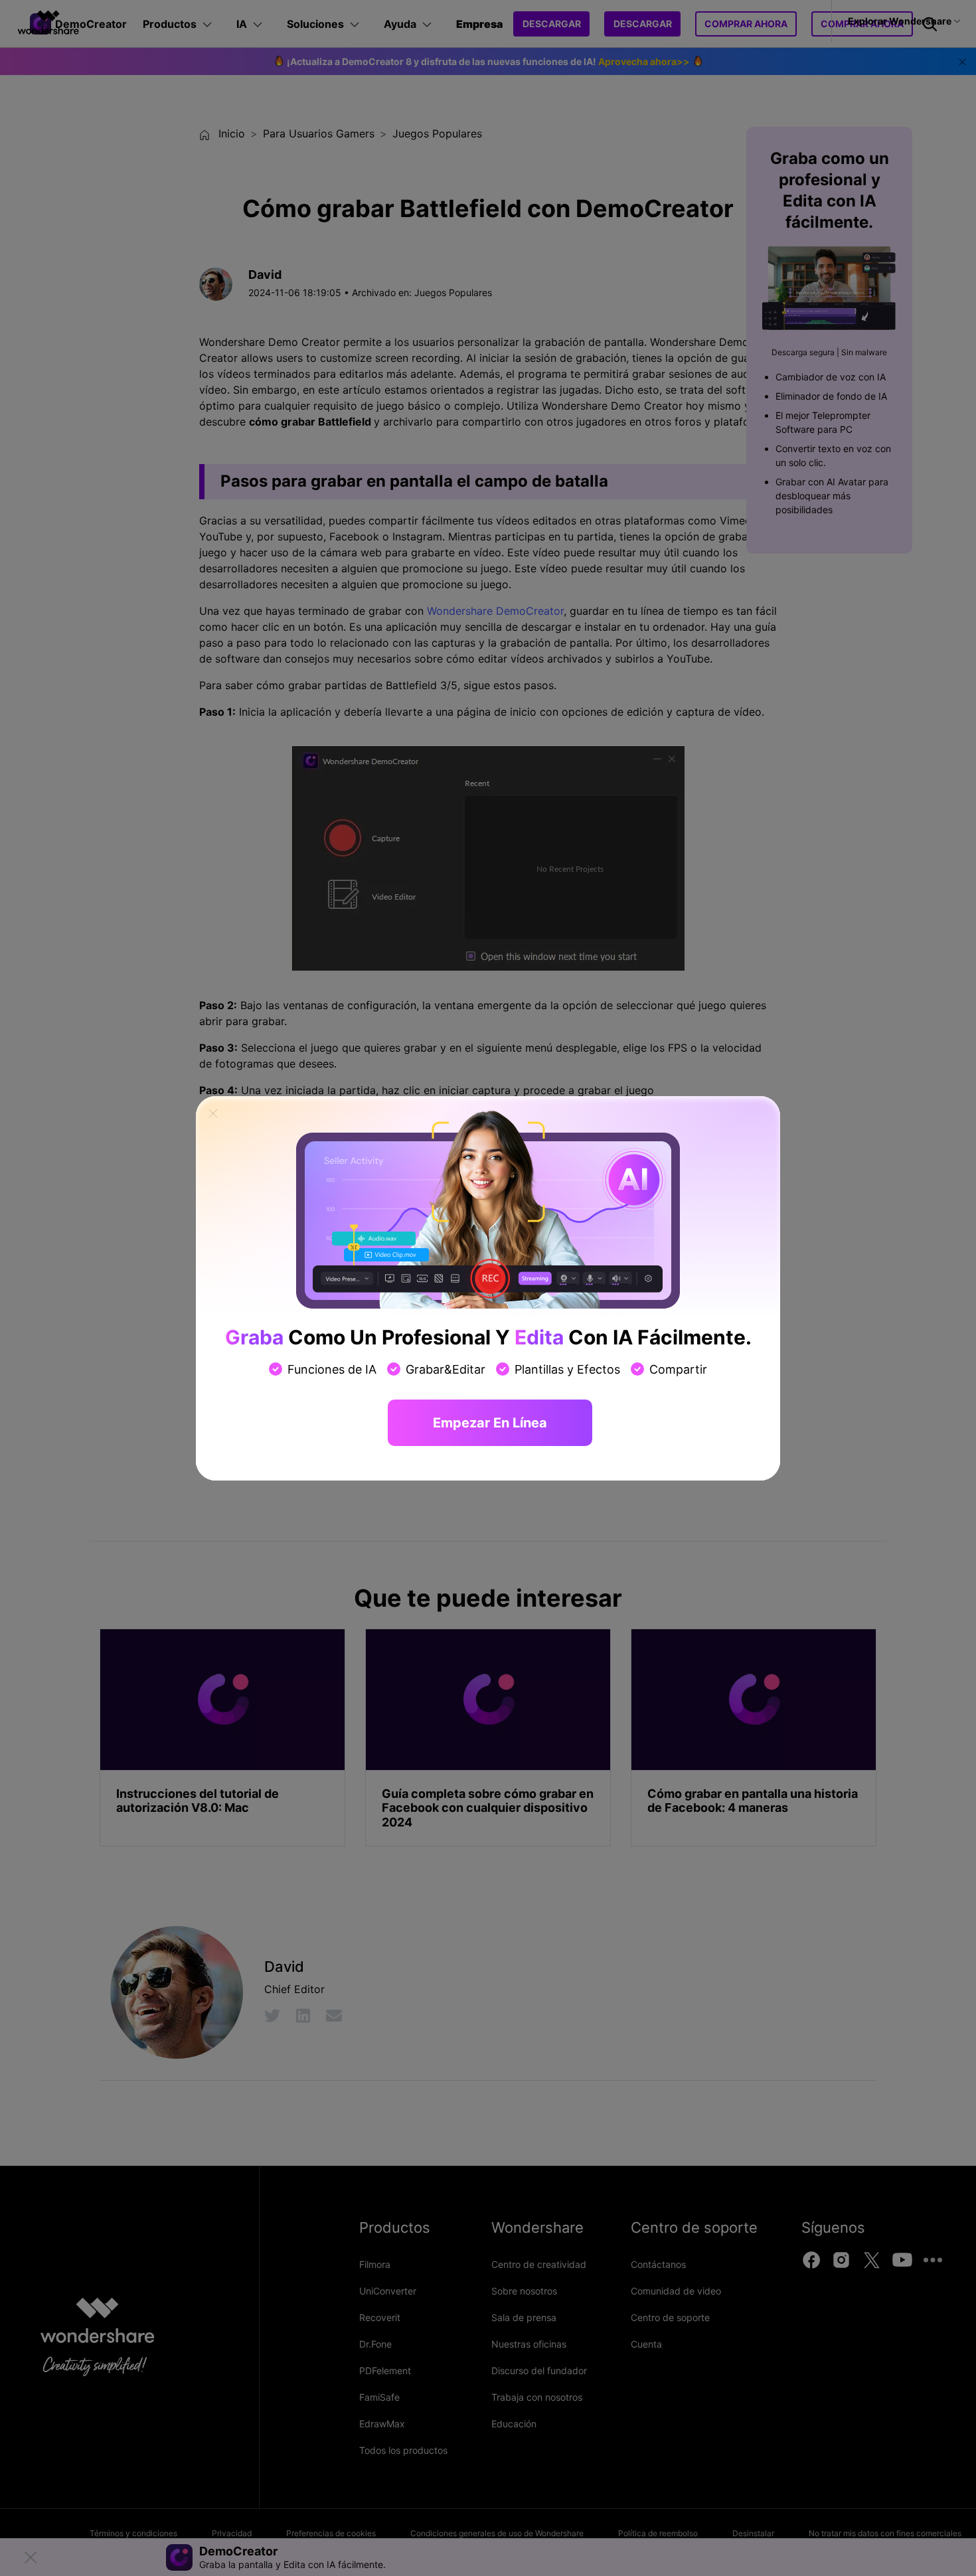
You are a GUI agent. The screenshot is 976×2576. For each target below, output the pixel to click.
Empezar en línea (490, 1423)
